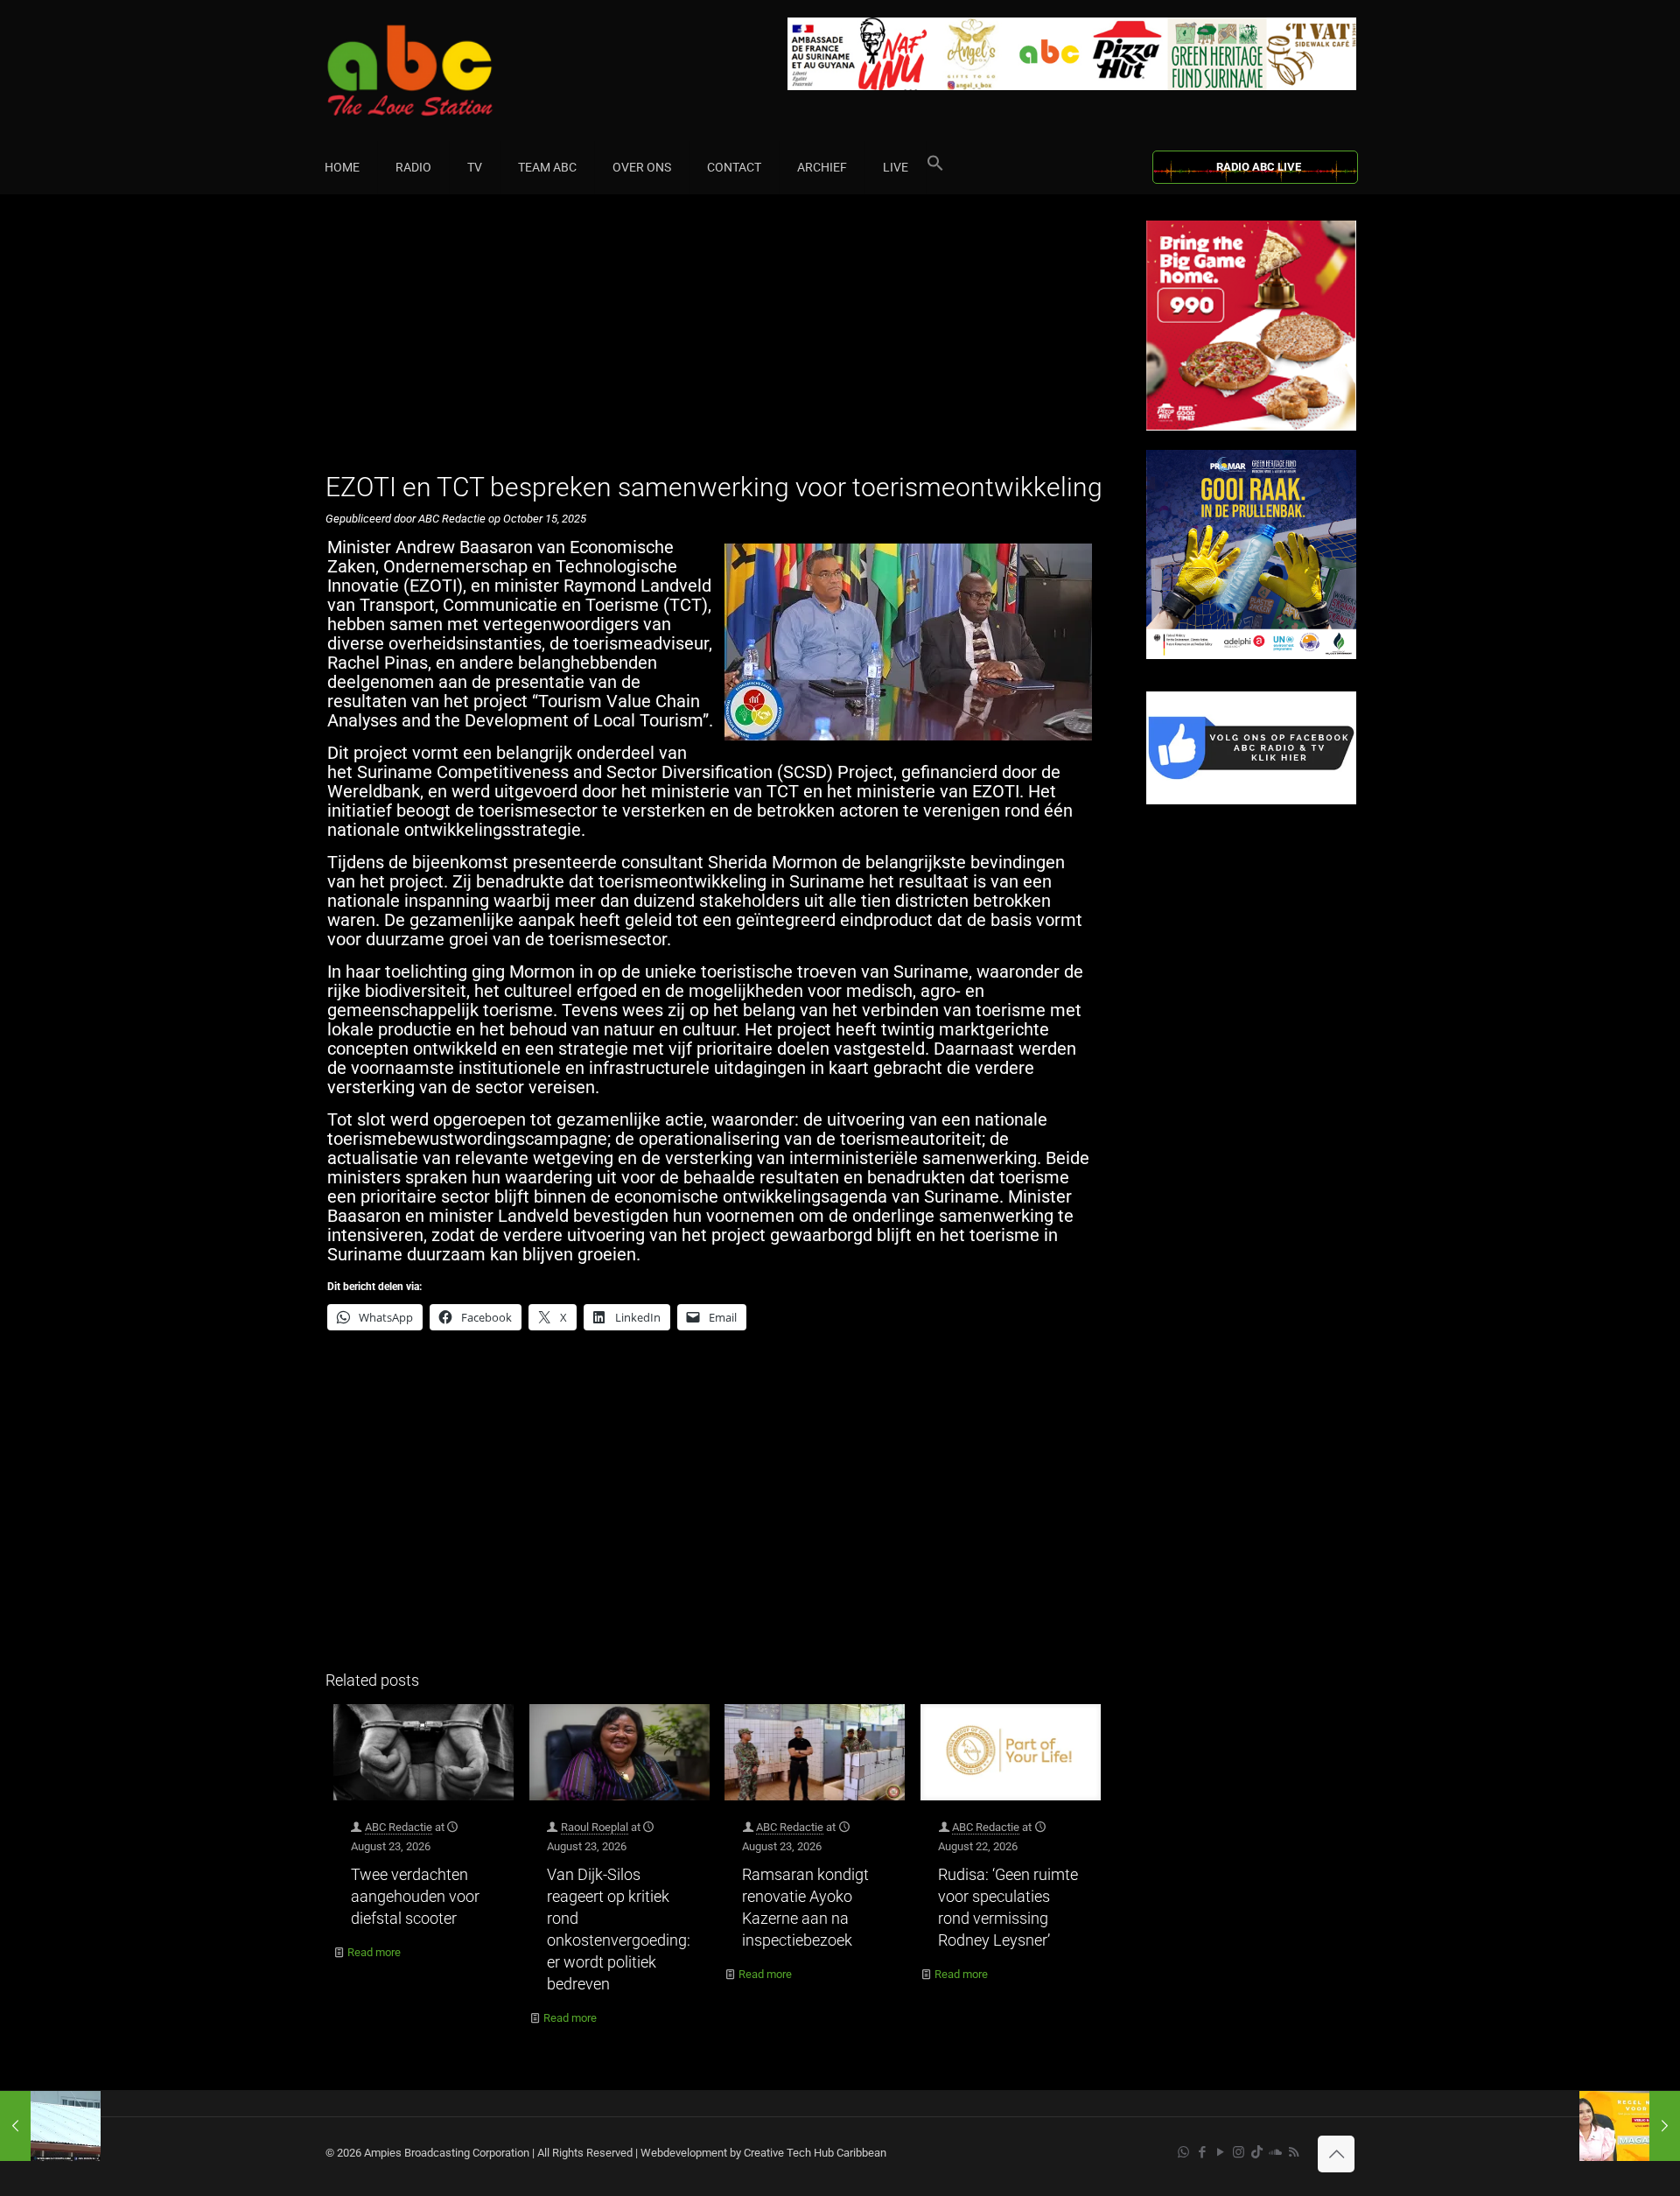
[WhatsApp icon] (1183, 2152)
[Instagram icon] (1239, 2152)
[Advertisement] (717, 343)
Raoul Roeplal (595, 1827)
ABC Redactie (399, 1827)
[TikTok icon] (1257, 2152)
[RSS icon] (1294, 2152)
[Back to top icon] (1336, 2154)
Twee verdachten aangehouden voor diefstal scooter (415, 1896)
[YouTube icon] (1220, 2152)
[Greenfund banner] (1251, 655)
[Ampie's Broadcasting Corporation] (444, 70)
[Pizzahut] (1251, 427)
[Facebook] (1251, 800)
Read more (374, 1952)
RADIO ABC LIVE (1259, 167)
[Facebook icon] (1202, 2152)
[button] (935, 167)
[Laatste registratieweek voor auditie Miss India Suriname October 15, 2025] (1630, 2126)
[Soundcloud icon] (1275, 2152)
